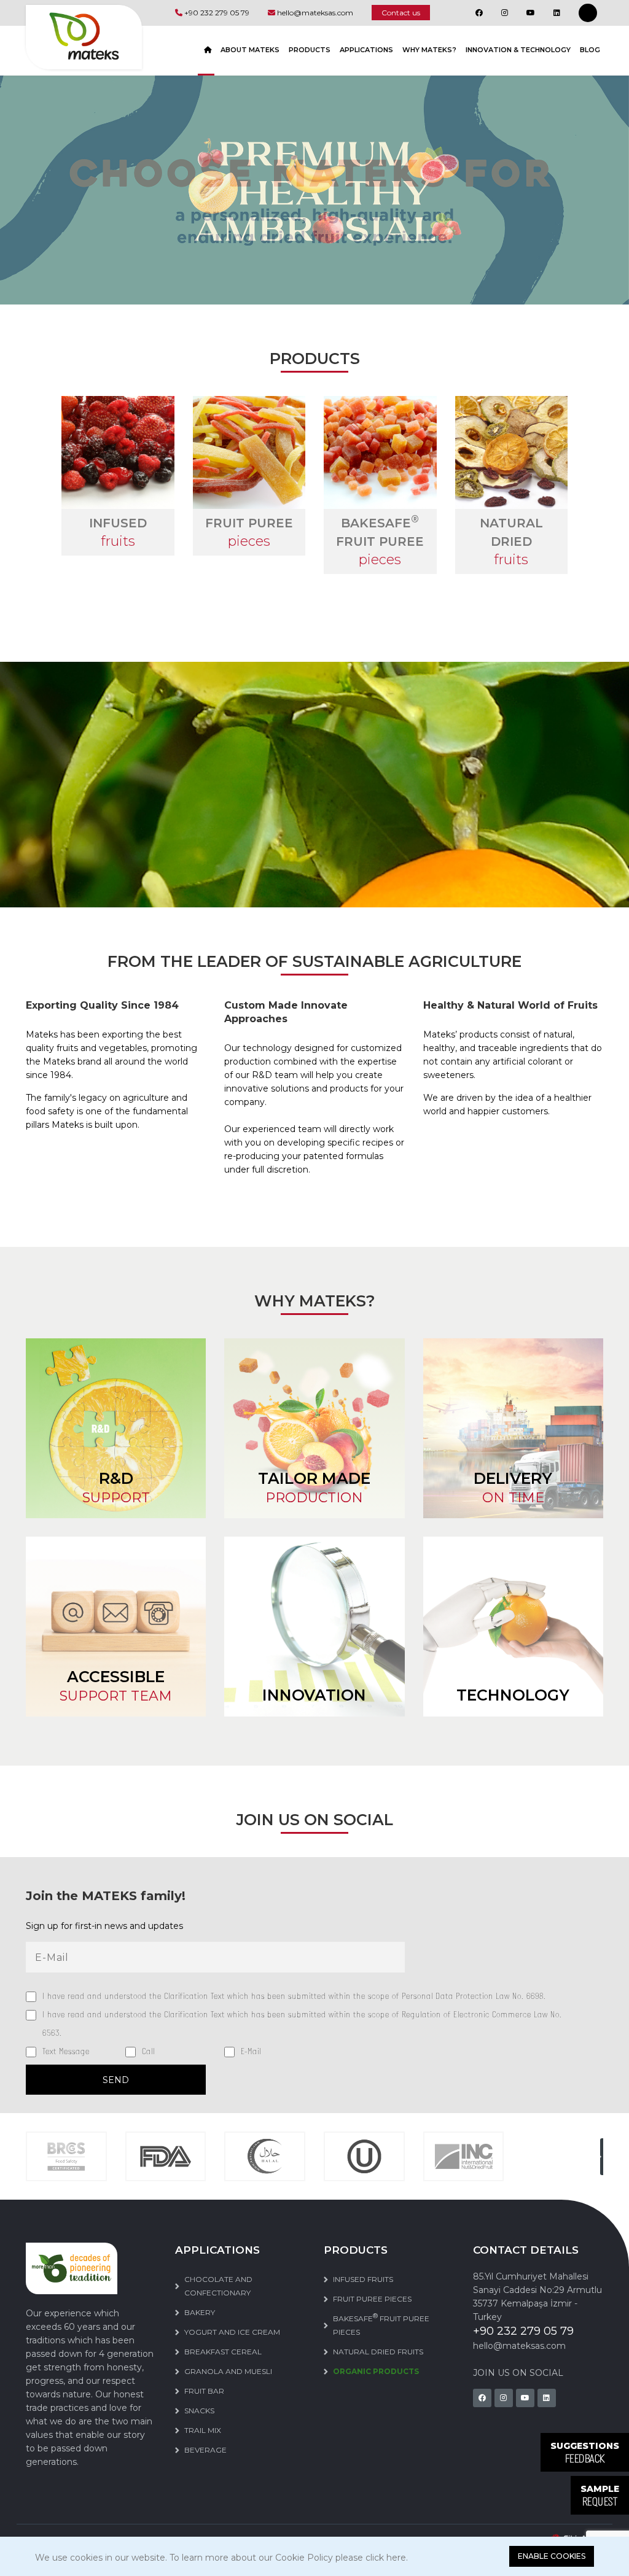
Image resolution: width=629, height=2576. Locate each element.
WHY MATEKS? (429, 50)
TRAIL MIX (203, 2430)
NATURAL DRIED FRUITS (378, 2352)
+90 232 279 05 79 (217, 13)
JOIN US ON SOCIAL (518, 2373)
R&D (116, 1488)
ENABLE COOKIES (552, 2556)
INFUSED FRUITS (363, 2279)
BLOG (590, 50)
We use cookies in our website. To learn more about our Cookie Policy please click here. (221, 2558)
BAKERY (200, 2312)
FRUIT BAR (204, 2391)
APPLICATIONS (366, 50)
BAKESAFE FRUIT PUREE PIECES (381, 2324)
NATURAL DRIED (511, 541)
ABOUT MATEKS (250, 50)
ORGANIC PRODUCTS (376, 2371)
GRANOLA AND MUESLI (228, 2371)
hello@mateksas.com (315, 13)
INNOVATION (314, 1695)
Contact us (401, 13)
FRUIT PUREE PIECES (372, 2299)
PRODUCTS (310, 50)
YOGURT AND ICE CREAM (232, 2332)
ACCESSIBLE (116, 1686)
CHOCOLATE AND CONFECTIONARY (218, 2286)
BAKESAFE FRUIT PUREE (380, 541)
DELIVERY (513, 1488)
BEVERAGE (205, 2450)
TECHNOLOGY (513, 1695)
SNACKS (199, 2411)
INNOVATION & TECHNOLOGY (518, 50)
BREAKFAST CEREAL (223, 2352)
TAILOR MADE (314, 1488)
